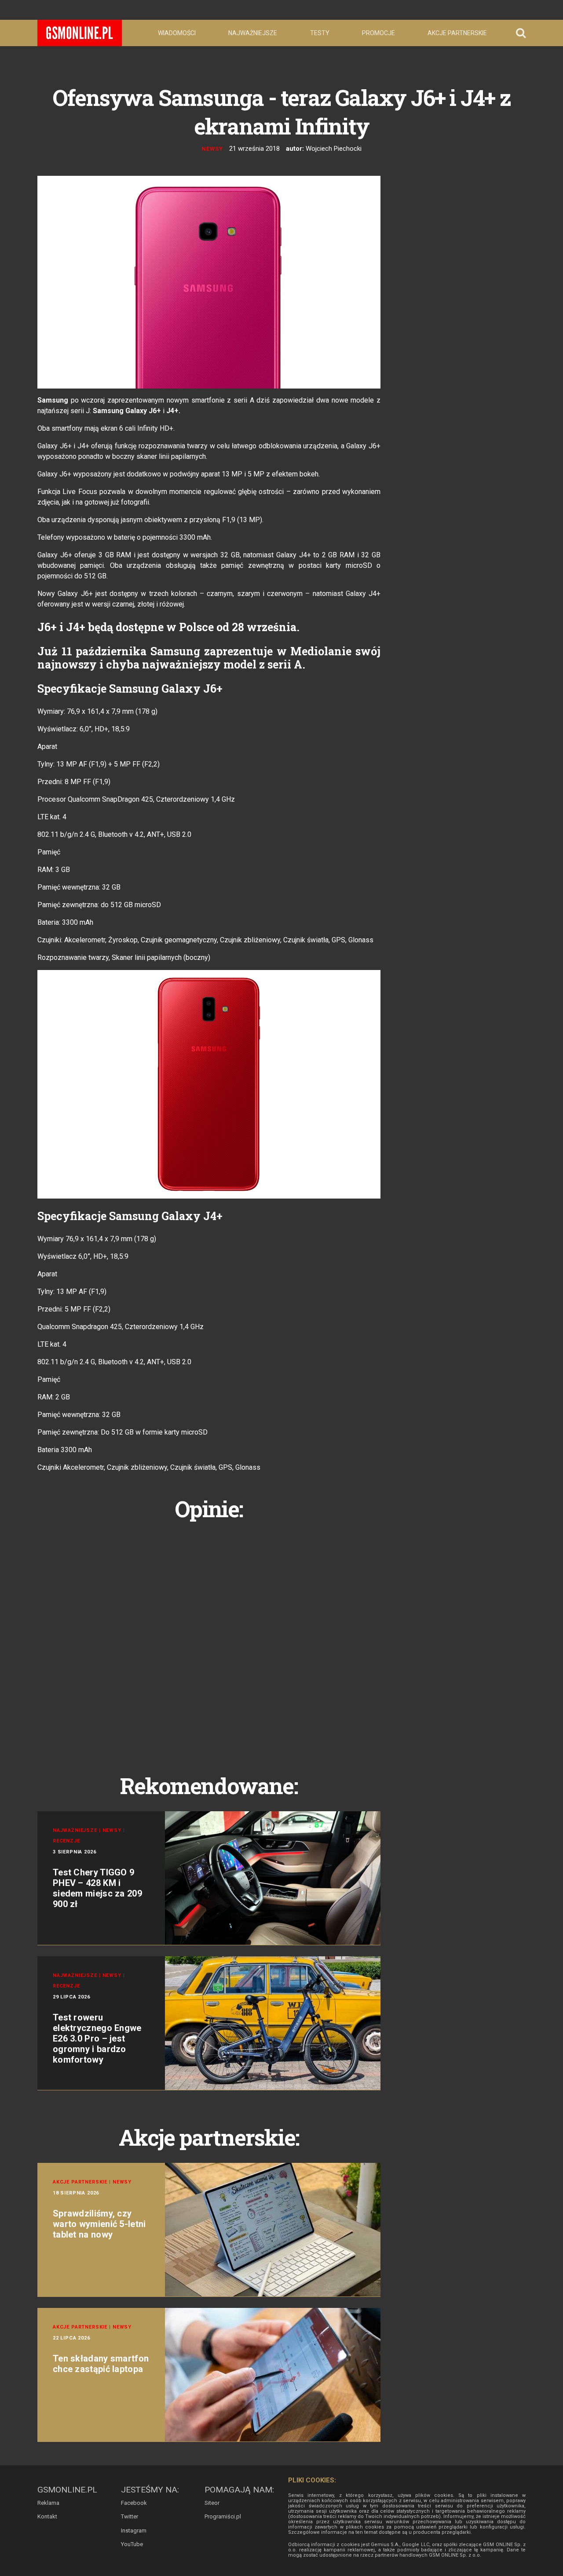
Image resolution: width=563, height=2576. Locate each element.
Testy (320, 33)
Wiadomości (177, 33)
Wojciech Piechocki (334, 149)
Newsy (212, 149)
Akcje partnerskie (457, 33)
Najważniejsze (253, 33)
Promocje (378, 33)
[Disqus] (209, 1637)
